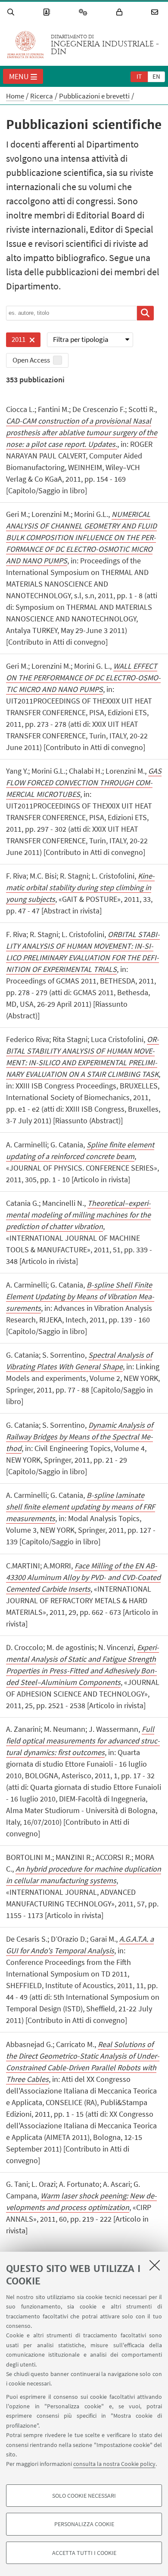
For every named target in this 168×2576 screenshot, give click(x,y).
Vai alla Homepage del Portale (25, 45)
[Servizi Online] (84, 12)
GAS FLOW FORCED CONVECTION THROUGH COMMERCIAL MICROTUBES (84, 782)
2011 (16, 341)
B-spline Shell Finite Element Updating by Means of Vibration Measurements (80, 1296)
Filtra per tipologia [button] (81, 339)
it (139, 76)
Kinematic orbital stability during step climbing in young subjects (80, 887)
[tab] (139, 76)
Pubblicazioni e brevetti (94, 96)
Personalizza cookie (84, 2524)
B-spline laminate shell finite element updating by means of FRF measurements (81, 1507)
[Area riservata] (121, 12)
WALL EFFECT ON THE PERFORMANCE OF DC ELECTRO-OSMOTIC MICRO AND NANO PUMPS (83, 678)
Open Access (31, 360)
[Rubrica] (48, 12)
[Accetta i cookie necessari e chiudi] (155, 2265)
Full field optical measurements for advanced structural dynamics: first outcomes (83, 1741)
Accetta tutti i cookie (84, 2553)
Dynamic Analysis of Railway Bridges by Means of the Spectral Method (79, 1437)
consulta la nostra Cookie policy (114, 2464)
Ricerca (42, 96)
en (156, 76)
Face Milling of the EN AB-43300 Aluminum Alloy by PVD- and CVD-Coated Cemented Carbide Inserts (83, 1577)
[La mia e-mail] (156, 12)
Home (15, 96)
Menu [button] (19, 76)
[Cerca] (12, 12)
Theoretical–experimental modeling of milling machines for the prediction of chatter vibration (78, 1215)
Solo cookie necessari (84, 2496)
